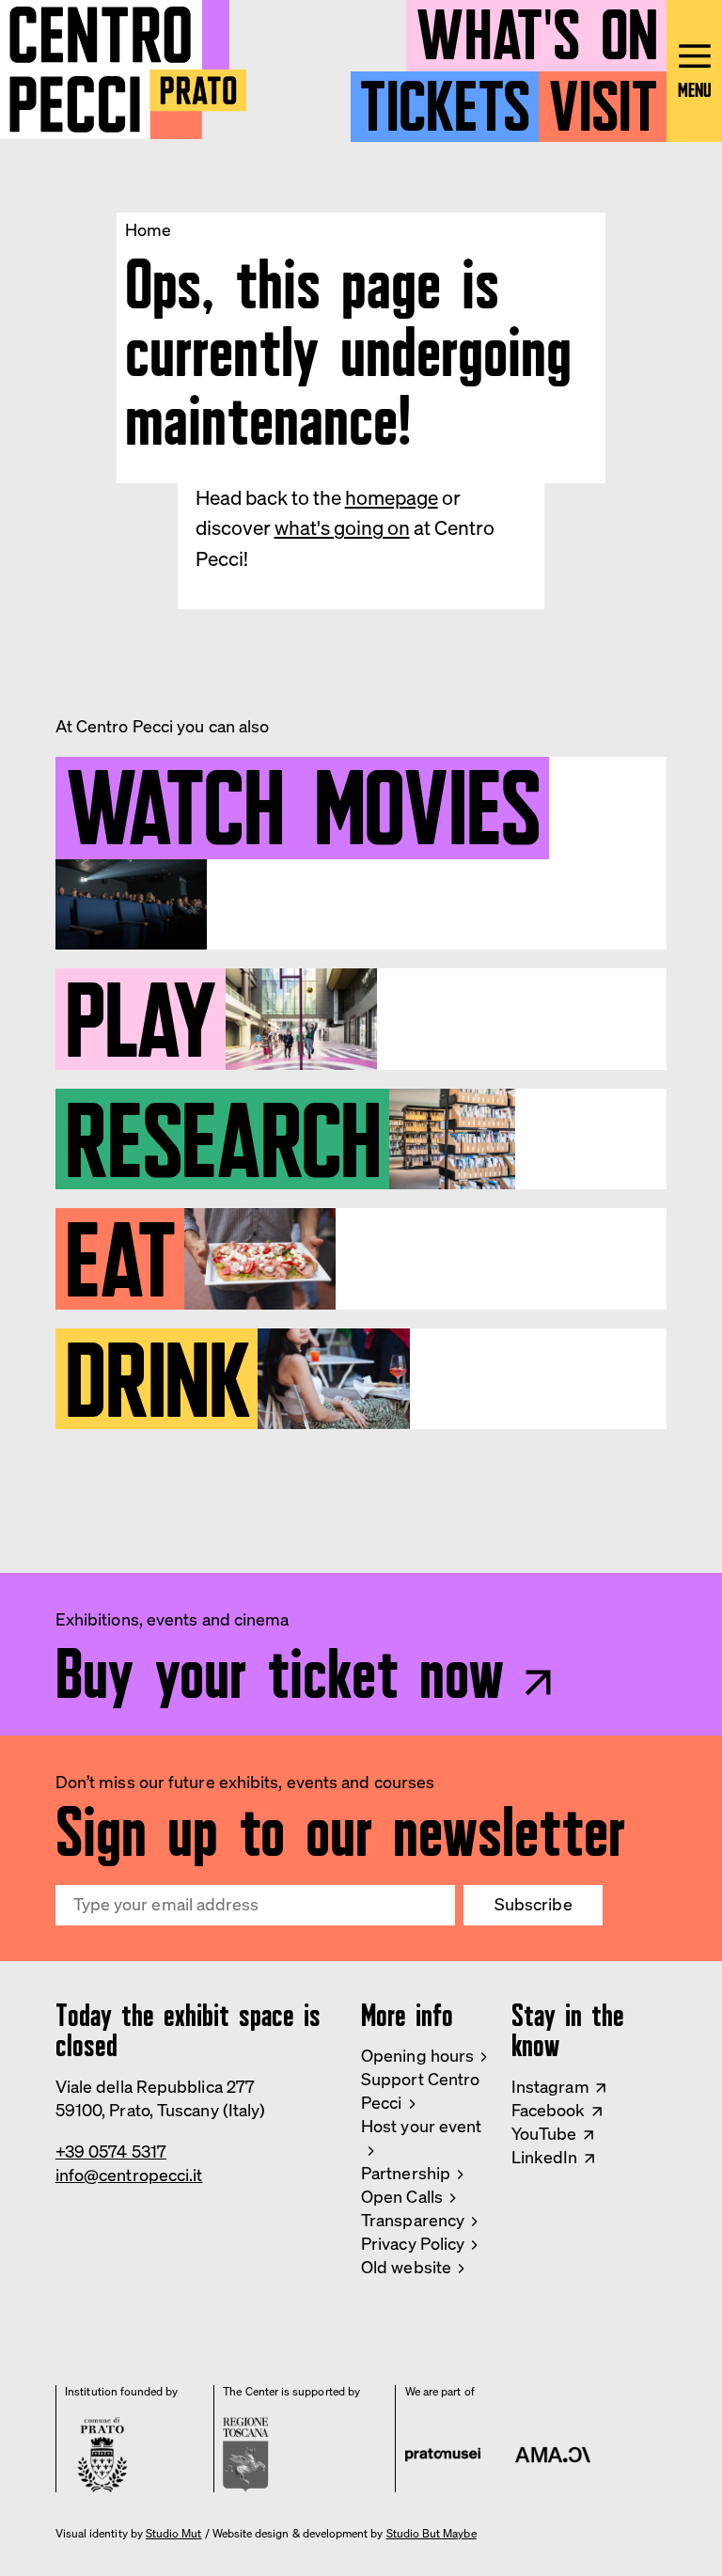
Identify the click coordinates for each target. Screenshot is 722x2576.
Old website (406, 2267)
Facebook (549, 2110)
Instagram (550, 2087)
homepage (392, 497)
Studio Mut (174, 2534)
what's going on (342, 527)
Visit (603, 98)
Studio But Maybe (432, 2534)
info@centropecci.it (129, 2175)
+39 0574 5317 (111, 2152)
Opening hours (417, 2056)
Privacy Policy (413, 2244)
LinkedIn (545, 2157)
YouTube (544, 2134)
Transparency (413, 2220)
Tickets (445, 98)
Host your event (421, 2126)
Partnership (406, 2173)
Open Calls (402, 2197)
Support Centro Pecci (420, 2091)
